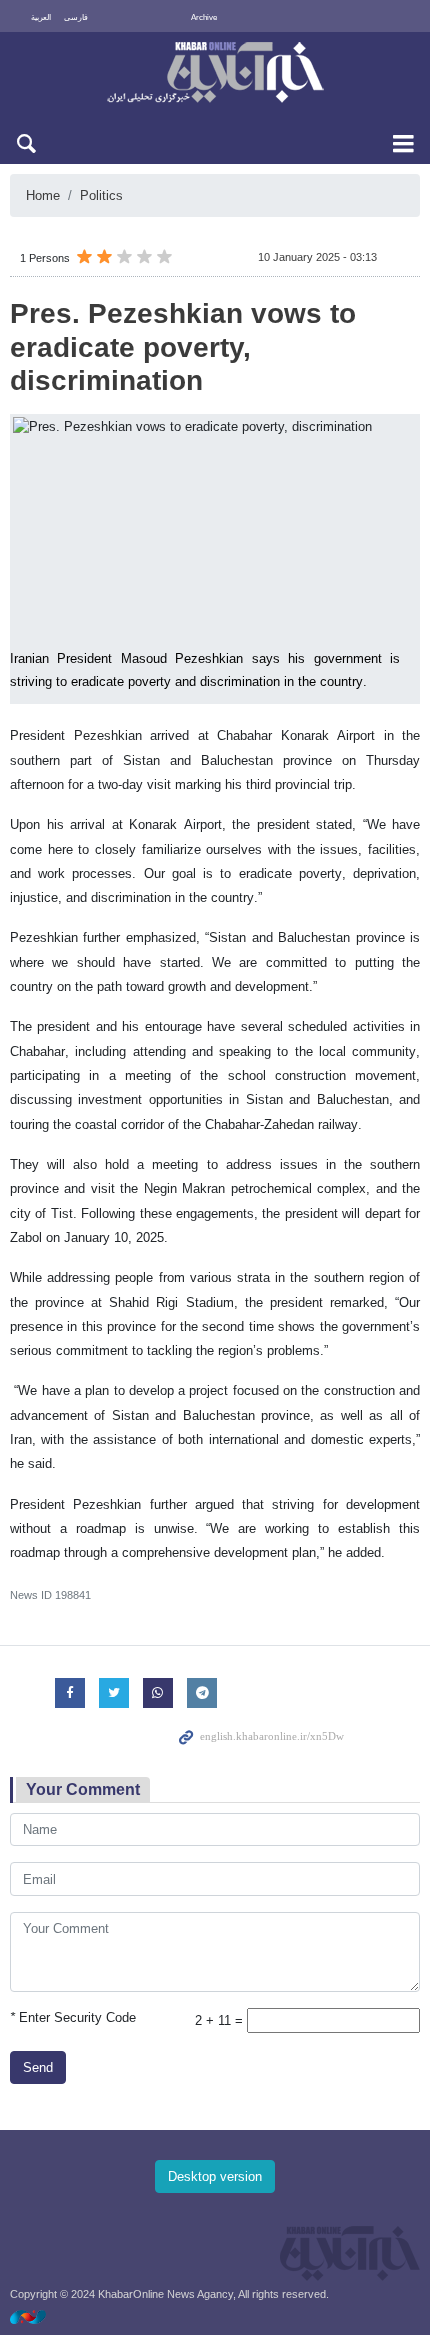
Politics (101, 195)
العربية (41, 17)
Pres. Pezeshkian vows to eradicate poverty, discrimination (183, 347)
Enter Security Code (73, 2017)
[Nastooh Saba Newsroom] (38, 2316)
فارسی (76, 17)
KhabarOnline (215, 74)
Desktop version (215, 2176)
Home (43, 195)
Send (38, 2067)
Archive (204, 17)
